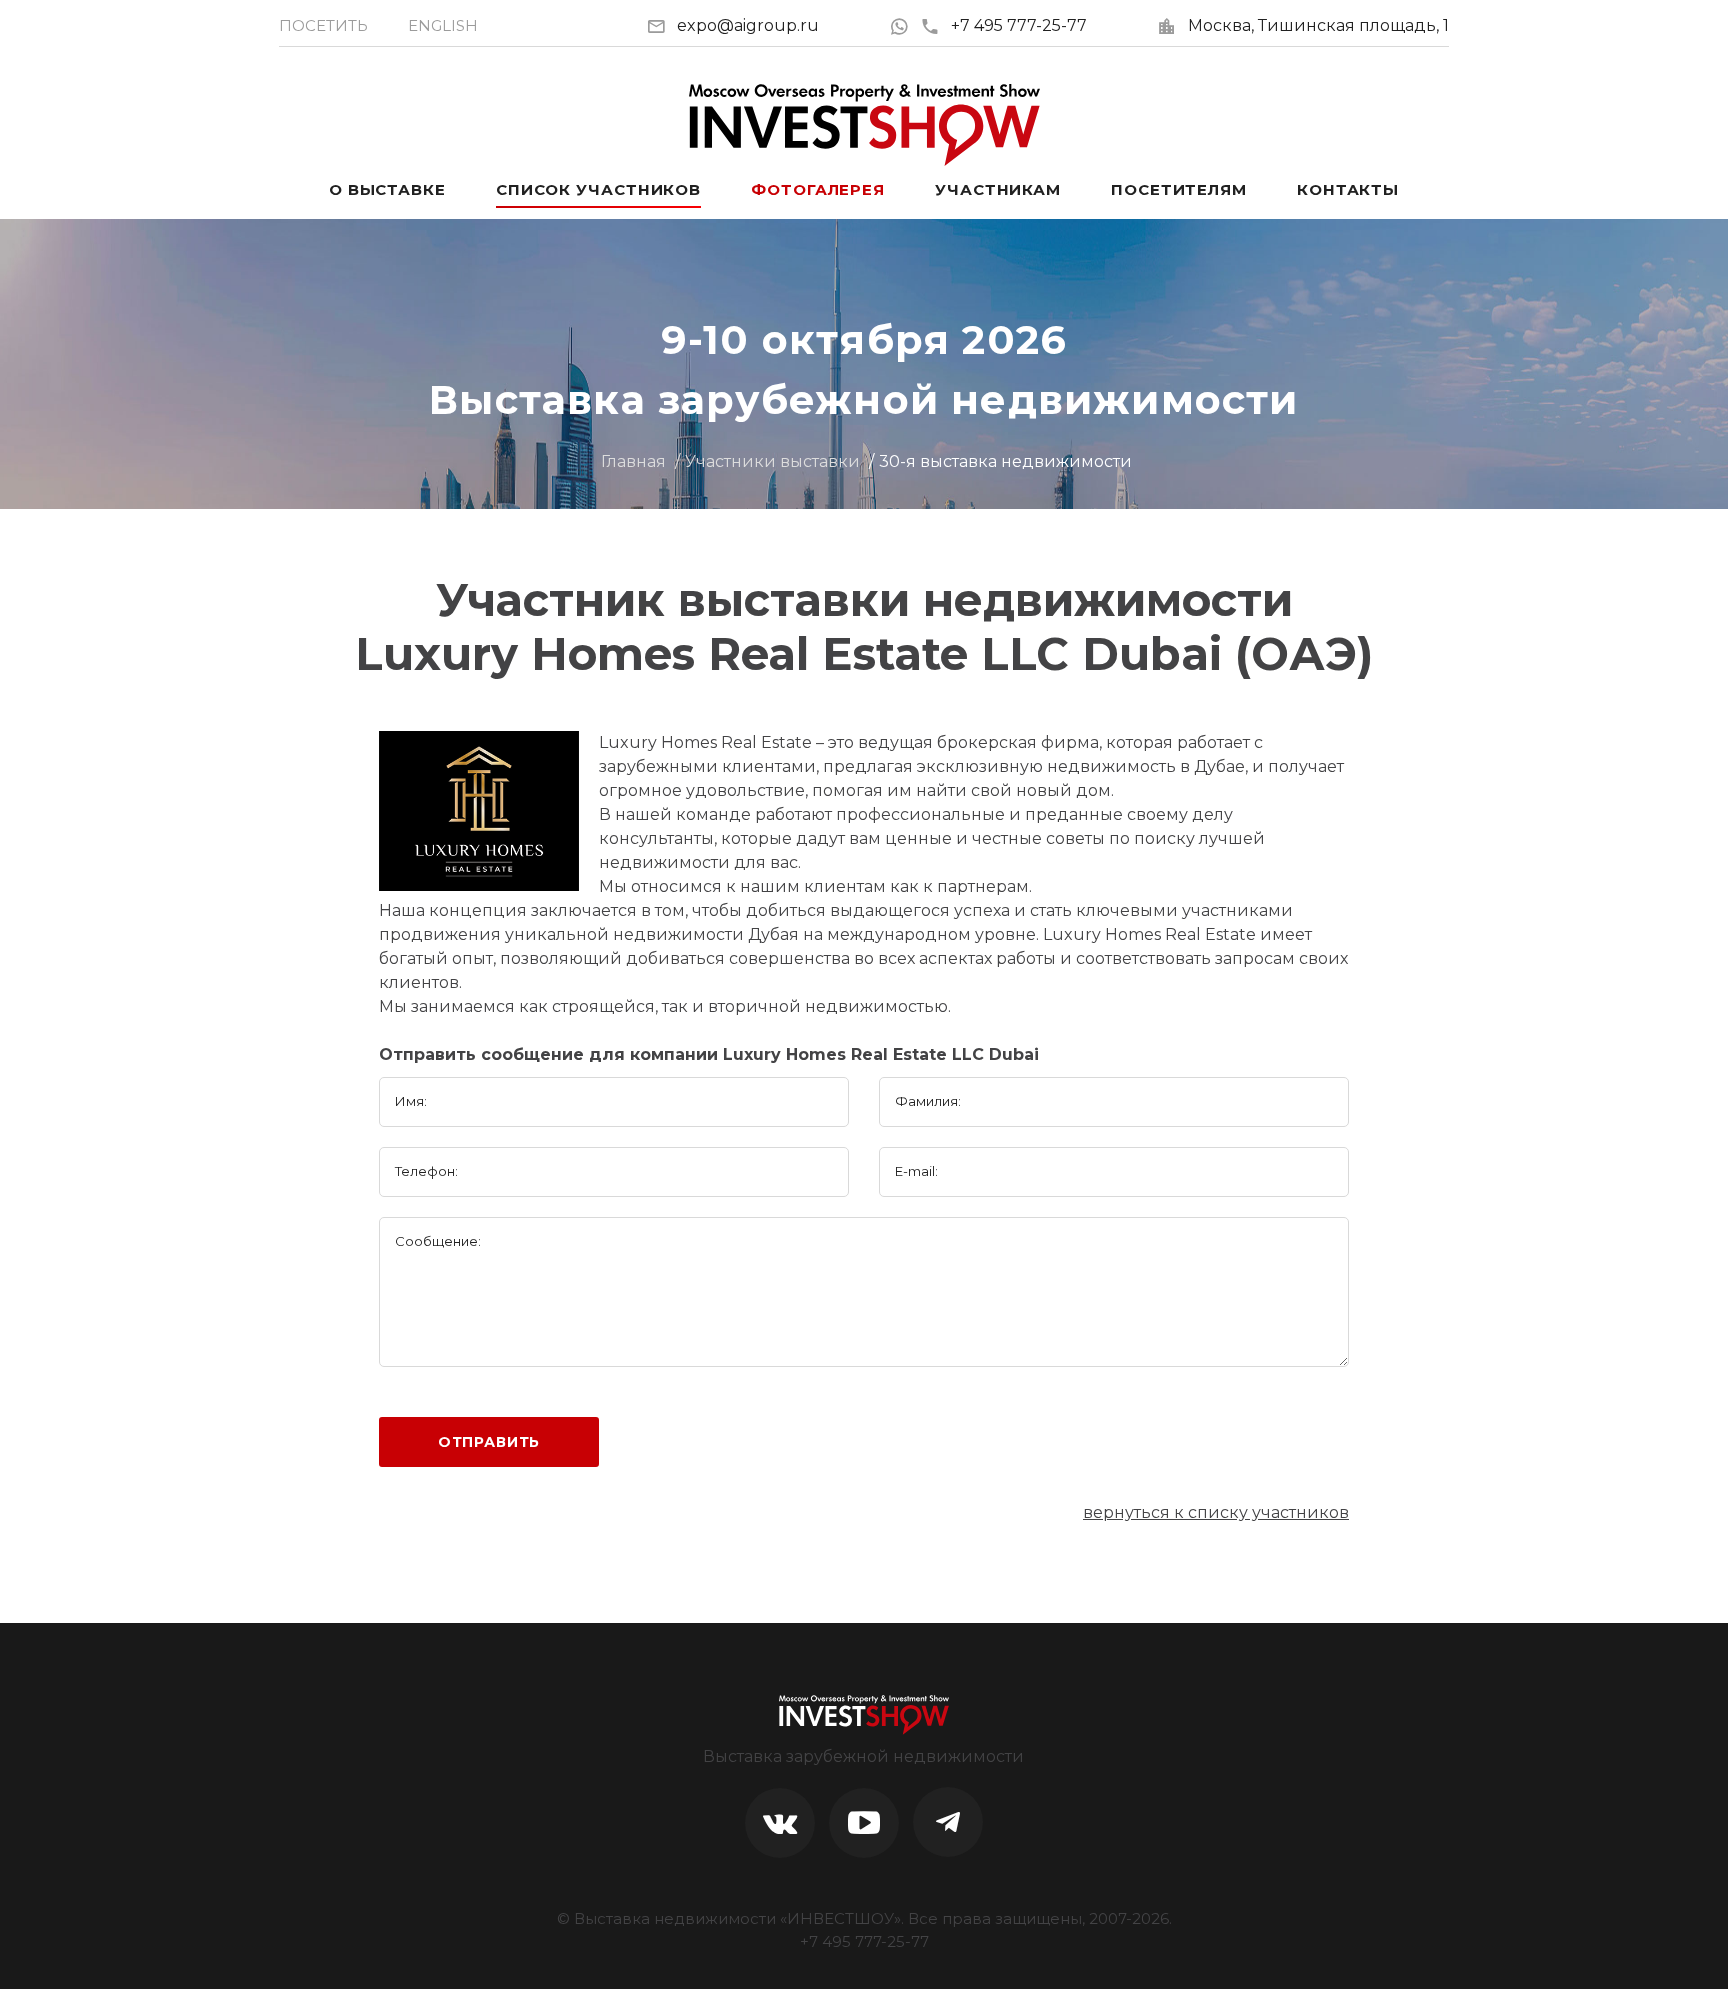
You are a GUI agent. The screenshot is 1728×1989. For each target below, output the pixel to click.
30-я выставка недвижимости (1005, 461)
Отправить (489, 1442)
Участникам (998, 189)
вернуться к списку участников (1216, 1512)
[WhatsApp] (904, 25)
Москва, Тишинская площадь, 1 (1318, 25)
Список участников (598, 189)
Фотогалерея (818, 189)
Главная (633, 461)
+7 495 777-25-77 (1019, 25)
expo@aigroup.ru (748, 25)
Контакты (1348, 189)
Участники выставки (772, 461)
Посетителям (1179, 189)
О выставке (387, 189)
